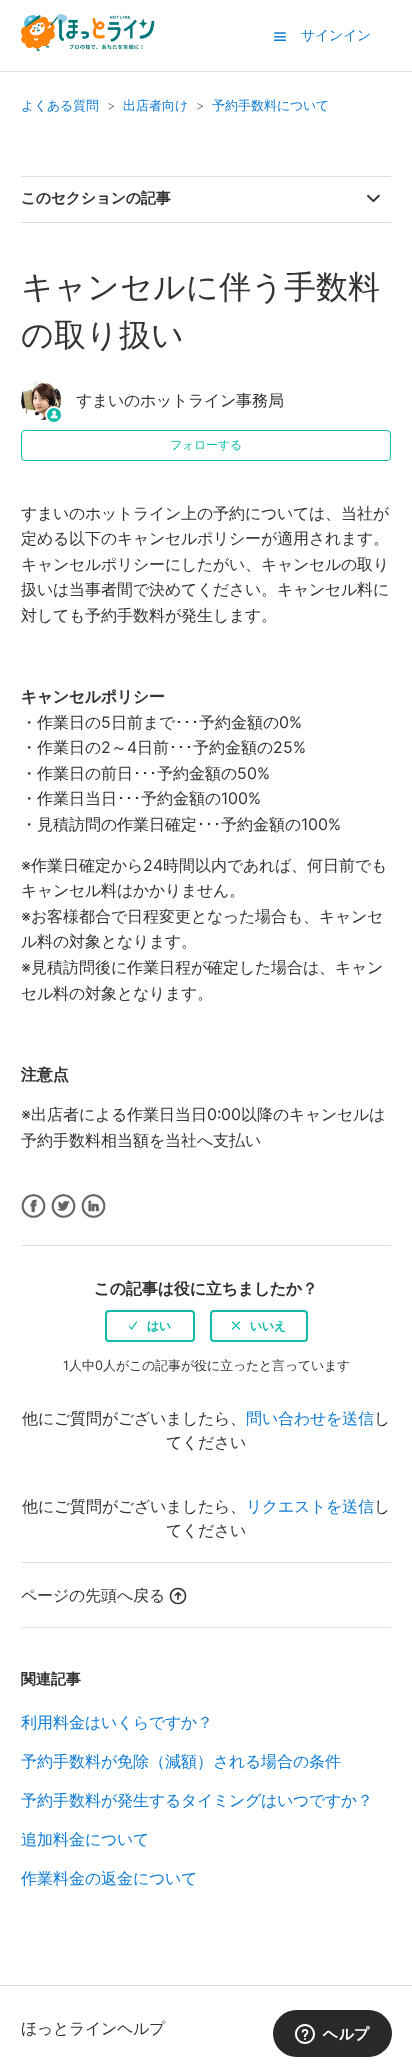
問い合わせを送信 (310, 1418)
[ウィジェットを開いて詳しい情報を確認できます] (332, 2035)
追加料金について (85, 1839)
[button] (280, 36)
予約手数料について (270, 105)
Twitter (63, 1206)
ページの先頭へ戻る (93, 1595)
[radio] (150, 1326)
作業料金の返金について (109, 1878)
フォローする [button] (206, 444)
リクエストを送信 (310, 1506)
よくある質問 (60, 105)
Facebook (33, 1206)
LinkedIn (93, 1206)
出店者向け (155, 105)
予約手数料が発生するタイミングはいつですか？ (197, 1800)
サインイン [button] (336, 34)
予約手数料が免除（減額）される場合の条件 (181, 1761)
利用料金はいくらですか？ (117, 1722)
